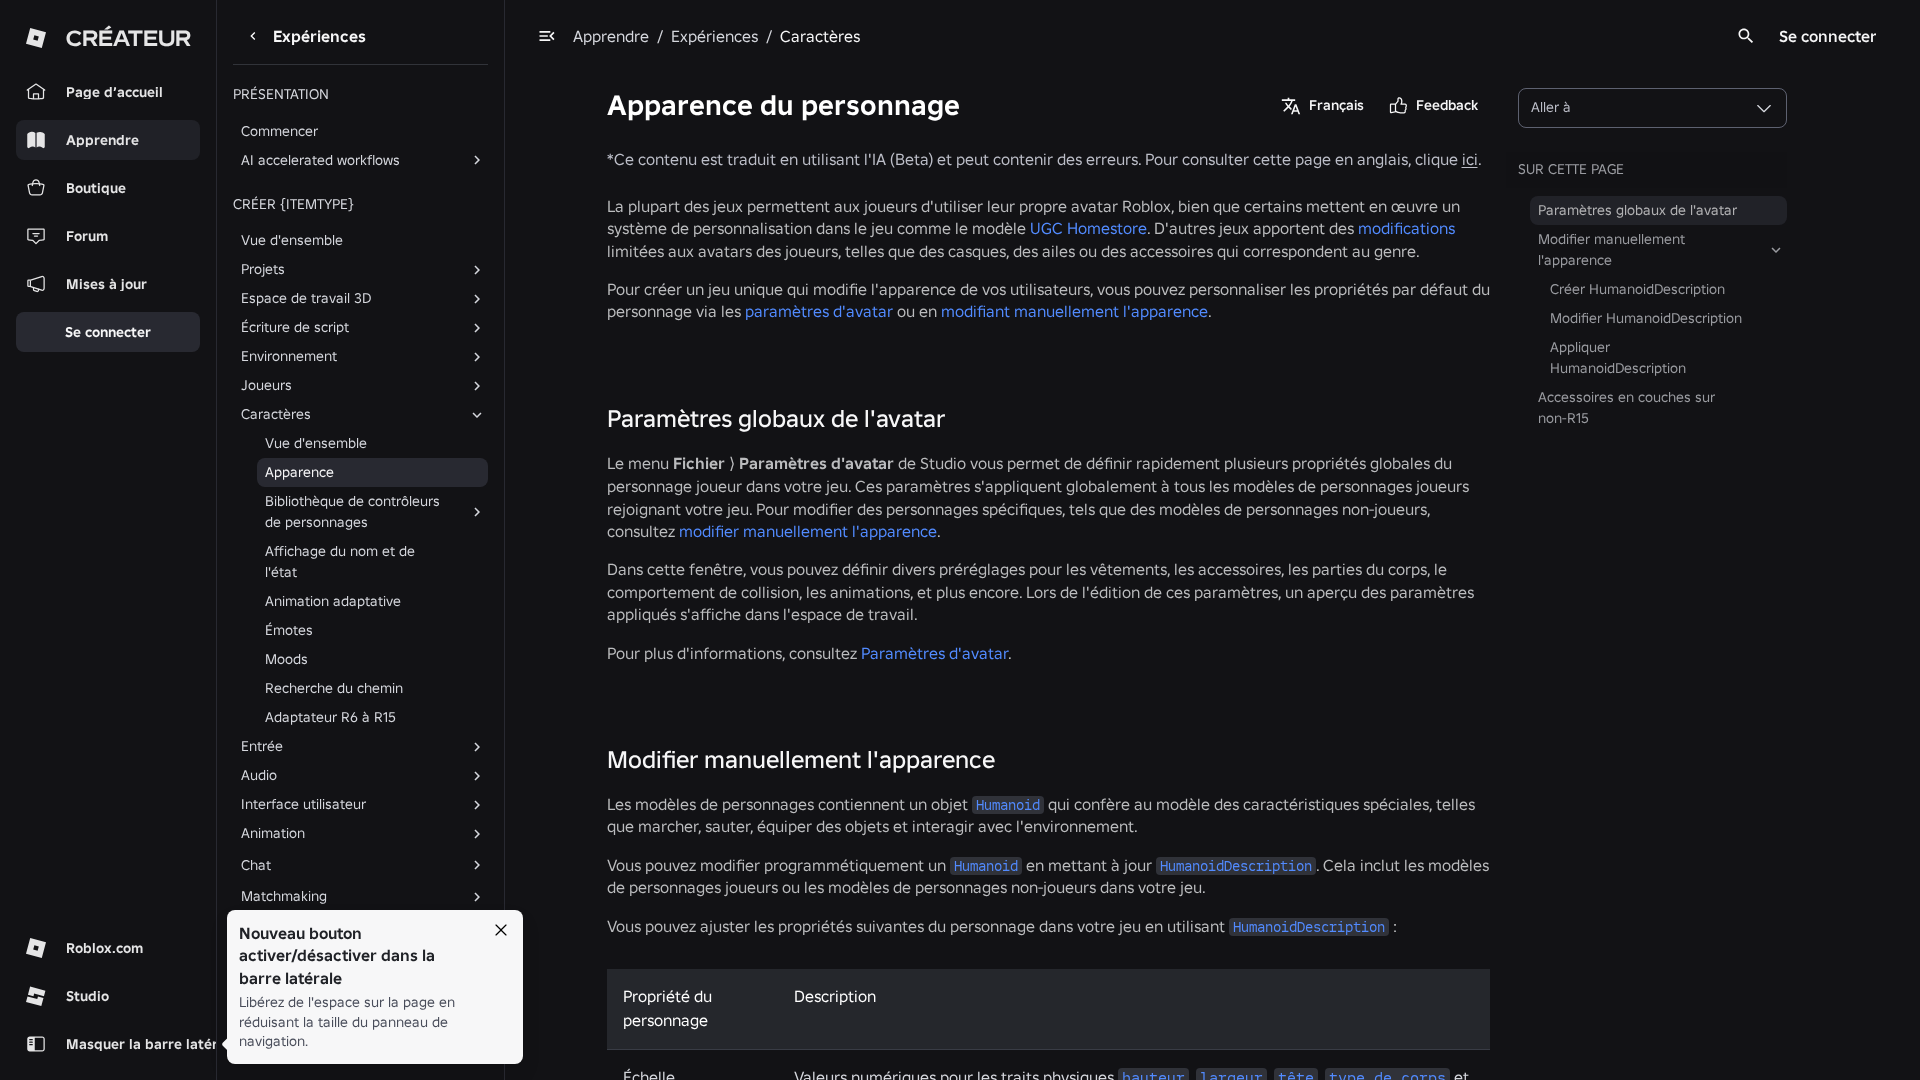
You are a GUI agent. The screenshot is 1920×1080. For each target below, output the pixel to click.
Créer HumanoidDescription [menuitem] (1637, 289)
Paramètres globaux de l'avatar (776, 418)
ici (1470, 159)
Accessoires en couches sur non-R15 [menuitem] (1626, 407)
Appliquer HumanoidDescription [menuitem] (1618, 357)
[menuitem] (344, 865)
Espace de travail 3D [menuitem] (306, 298)
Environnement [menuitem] (289, 356)
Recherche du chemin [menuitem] (334, 688)
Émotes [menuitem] (289, 630)
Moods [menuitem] (286, 659)
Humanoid (1008, 805)
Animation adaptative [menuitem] (333, 601)
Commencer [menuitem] (279, 131)
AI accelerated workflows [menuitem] (320, 160)
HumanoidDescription (1236, 866)
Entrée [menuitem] (262, 746)
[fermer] (501, 930)
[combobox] (1652, 108)
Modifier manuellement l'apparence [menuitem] (1611, 249)
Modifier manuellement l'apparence (801, 759)
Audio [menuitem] (259, 775)
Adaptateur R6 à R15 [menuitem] (330, 717)
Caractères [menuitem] (276, 414)
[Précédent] (253, 36)
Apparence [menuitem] (299, 472)
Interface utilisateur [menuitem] (303, 804)
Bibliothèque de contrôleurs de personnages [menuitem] (352, 511)
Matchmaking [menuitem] (284, 896)
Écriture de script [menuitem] (295, 327)
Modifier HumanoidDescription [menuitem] (1646, 318)
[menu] (547, 36)
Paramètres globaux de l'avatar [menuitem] (1637, 210)
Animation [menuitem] (273, 833)
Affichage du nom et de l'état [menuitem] (340, 561)
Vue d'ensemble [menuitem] (292, 240)
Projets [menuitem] (263, 269)
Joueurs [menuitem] (266, 385)
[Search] (1746, 36)
